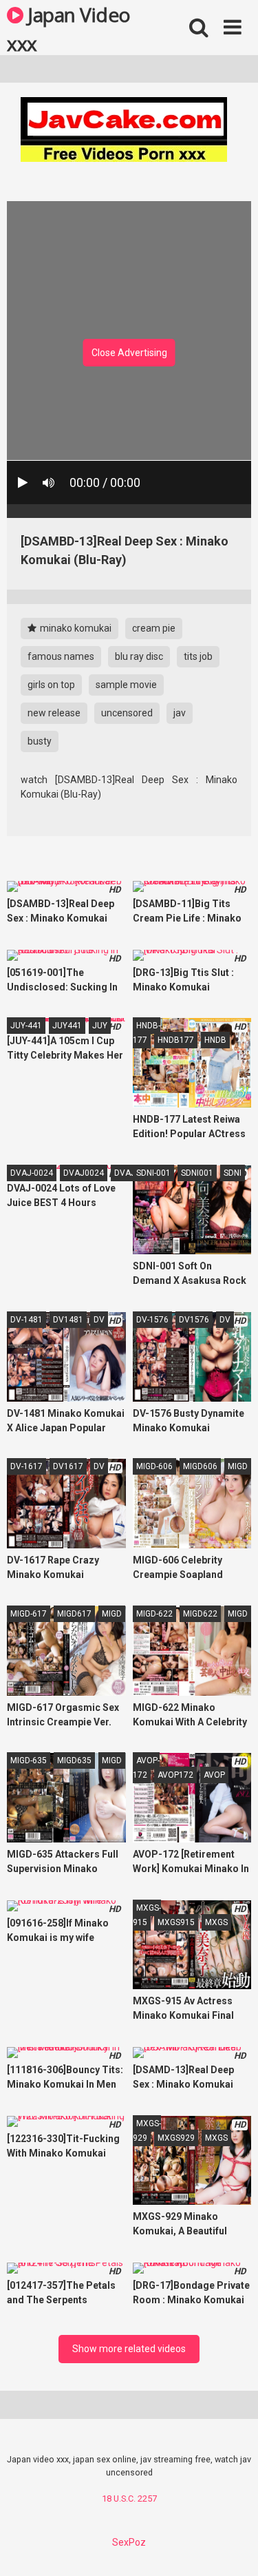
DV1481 (68, 1320)
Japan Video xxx (69, 28)
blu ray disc (139, 656)
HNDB (215, 1040)
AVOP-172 (146, 1768)
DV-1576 (152, 1320)
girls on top (51, 685)
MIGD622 (200, 1614)
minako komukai (75, 628)
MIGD (238, 1466)
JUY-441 (26, 1026)
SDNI (233, 1173)
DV (99, 1320)
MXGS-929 (147, 2131)
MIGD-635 (29, 1760)
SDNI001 (197, 1173)
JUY (100, 1026)
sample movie (126, 685)
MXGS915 (176, 1922)
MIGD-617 (29, 1614)
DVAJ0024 (84, 1173)
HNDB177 (176, 1040)
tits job (198, 656)
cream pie (154, 628)
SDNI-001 (153, 1173)
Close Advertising (129, 353)
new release (54, 713)
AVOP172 (175, 1775)
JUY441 (67, 1026)
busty (40, 741)
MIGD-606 (154, 1466)
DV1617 (68, 1466)
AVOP (214, 1775)
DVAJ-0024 (32, 1173)
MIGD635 (74, 1760)
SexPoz (129, 2542)
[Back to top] (233, 2548)
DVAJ (125, 1173)
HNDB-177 (147, 1033)
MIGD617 (74, 1614)
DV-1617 (26, 1466)
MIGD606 (200, 1466)
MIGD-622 (154, 1614)
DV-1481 (26, 1320)
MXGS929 (176, 2138)
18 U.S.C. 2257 (129, 2499)
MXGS (216, 1922)
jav (180, 713)
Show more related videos (129, 2349)
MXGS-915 (147, 1915)
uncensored (127, 713)
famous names (61, 656)
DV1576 (194, 1320)
